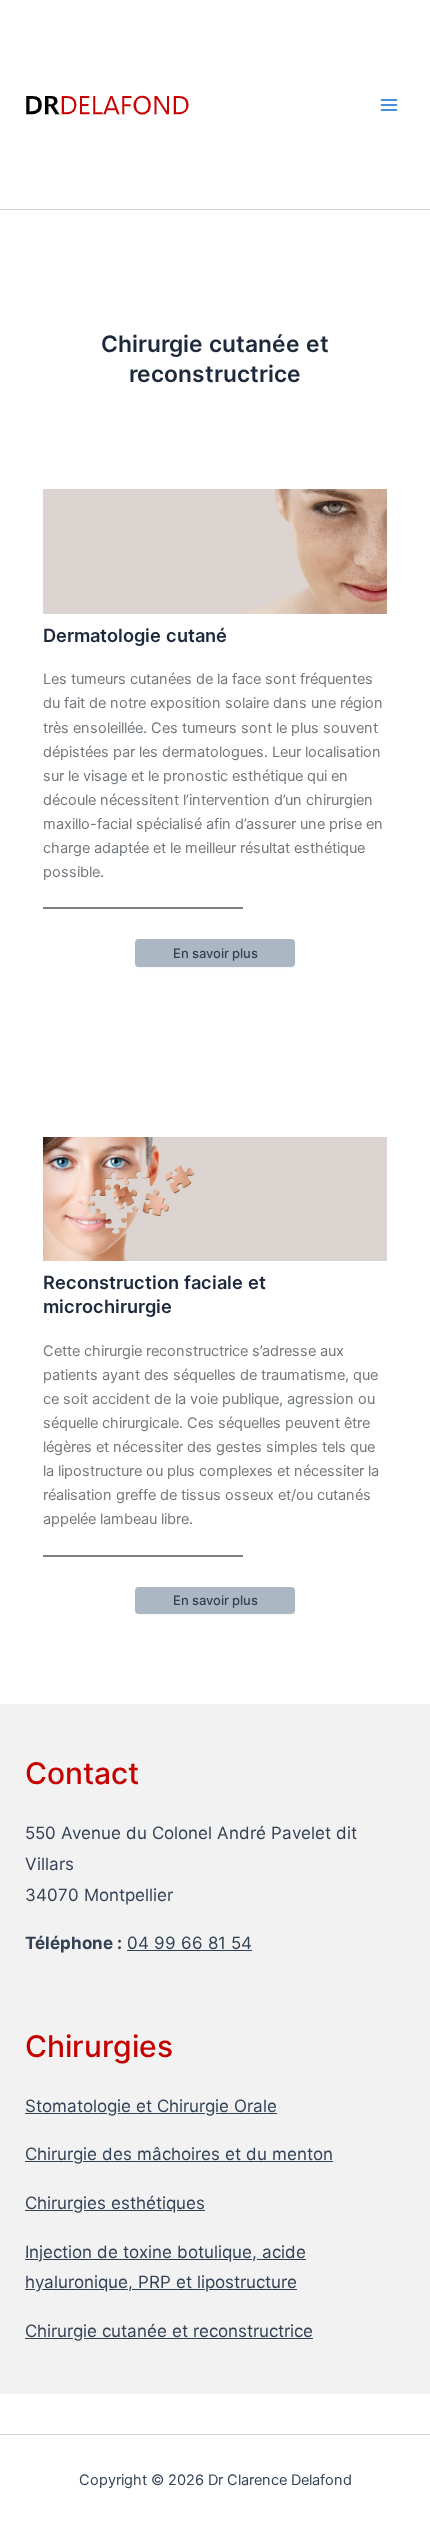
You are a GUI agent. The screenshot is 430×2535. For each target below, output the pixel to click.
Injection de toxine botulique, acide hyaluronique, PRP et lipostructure (165, 2267)
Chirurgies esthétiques (115, 2203)
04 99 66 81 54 (189, 1943)
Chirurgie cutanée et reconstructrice (169, 2331)
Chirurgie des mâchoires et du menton (179, 2154)
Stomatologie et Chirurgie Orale (151, 2106)
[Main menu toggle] (389, 105)
